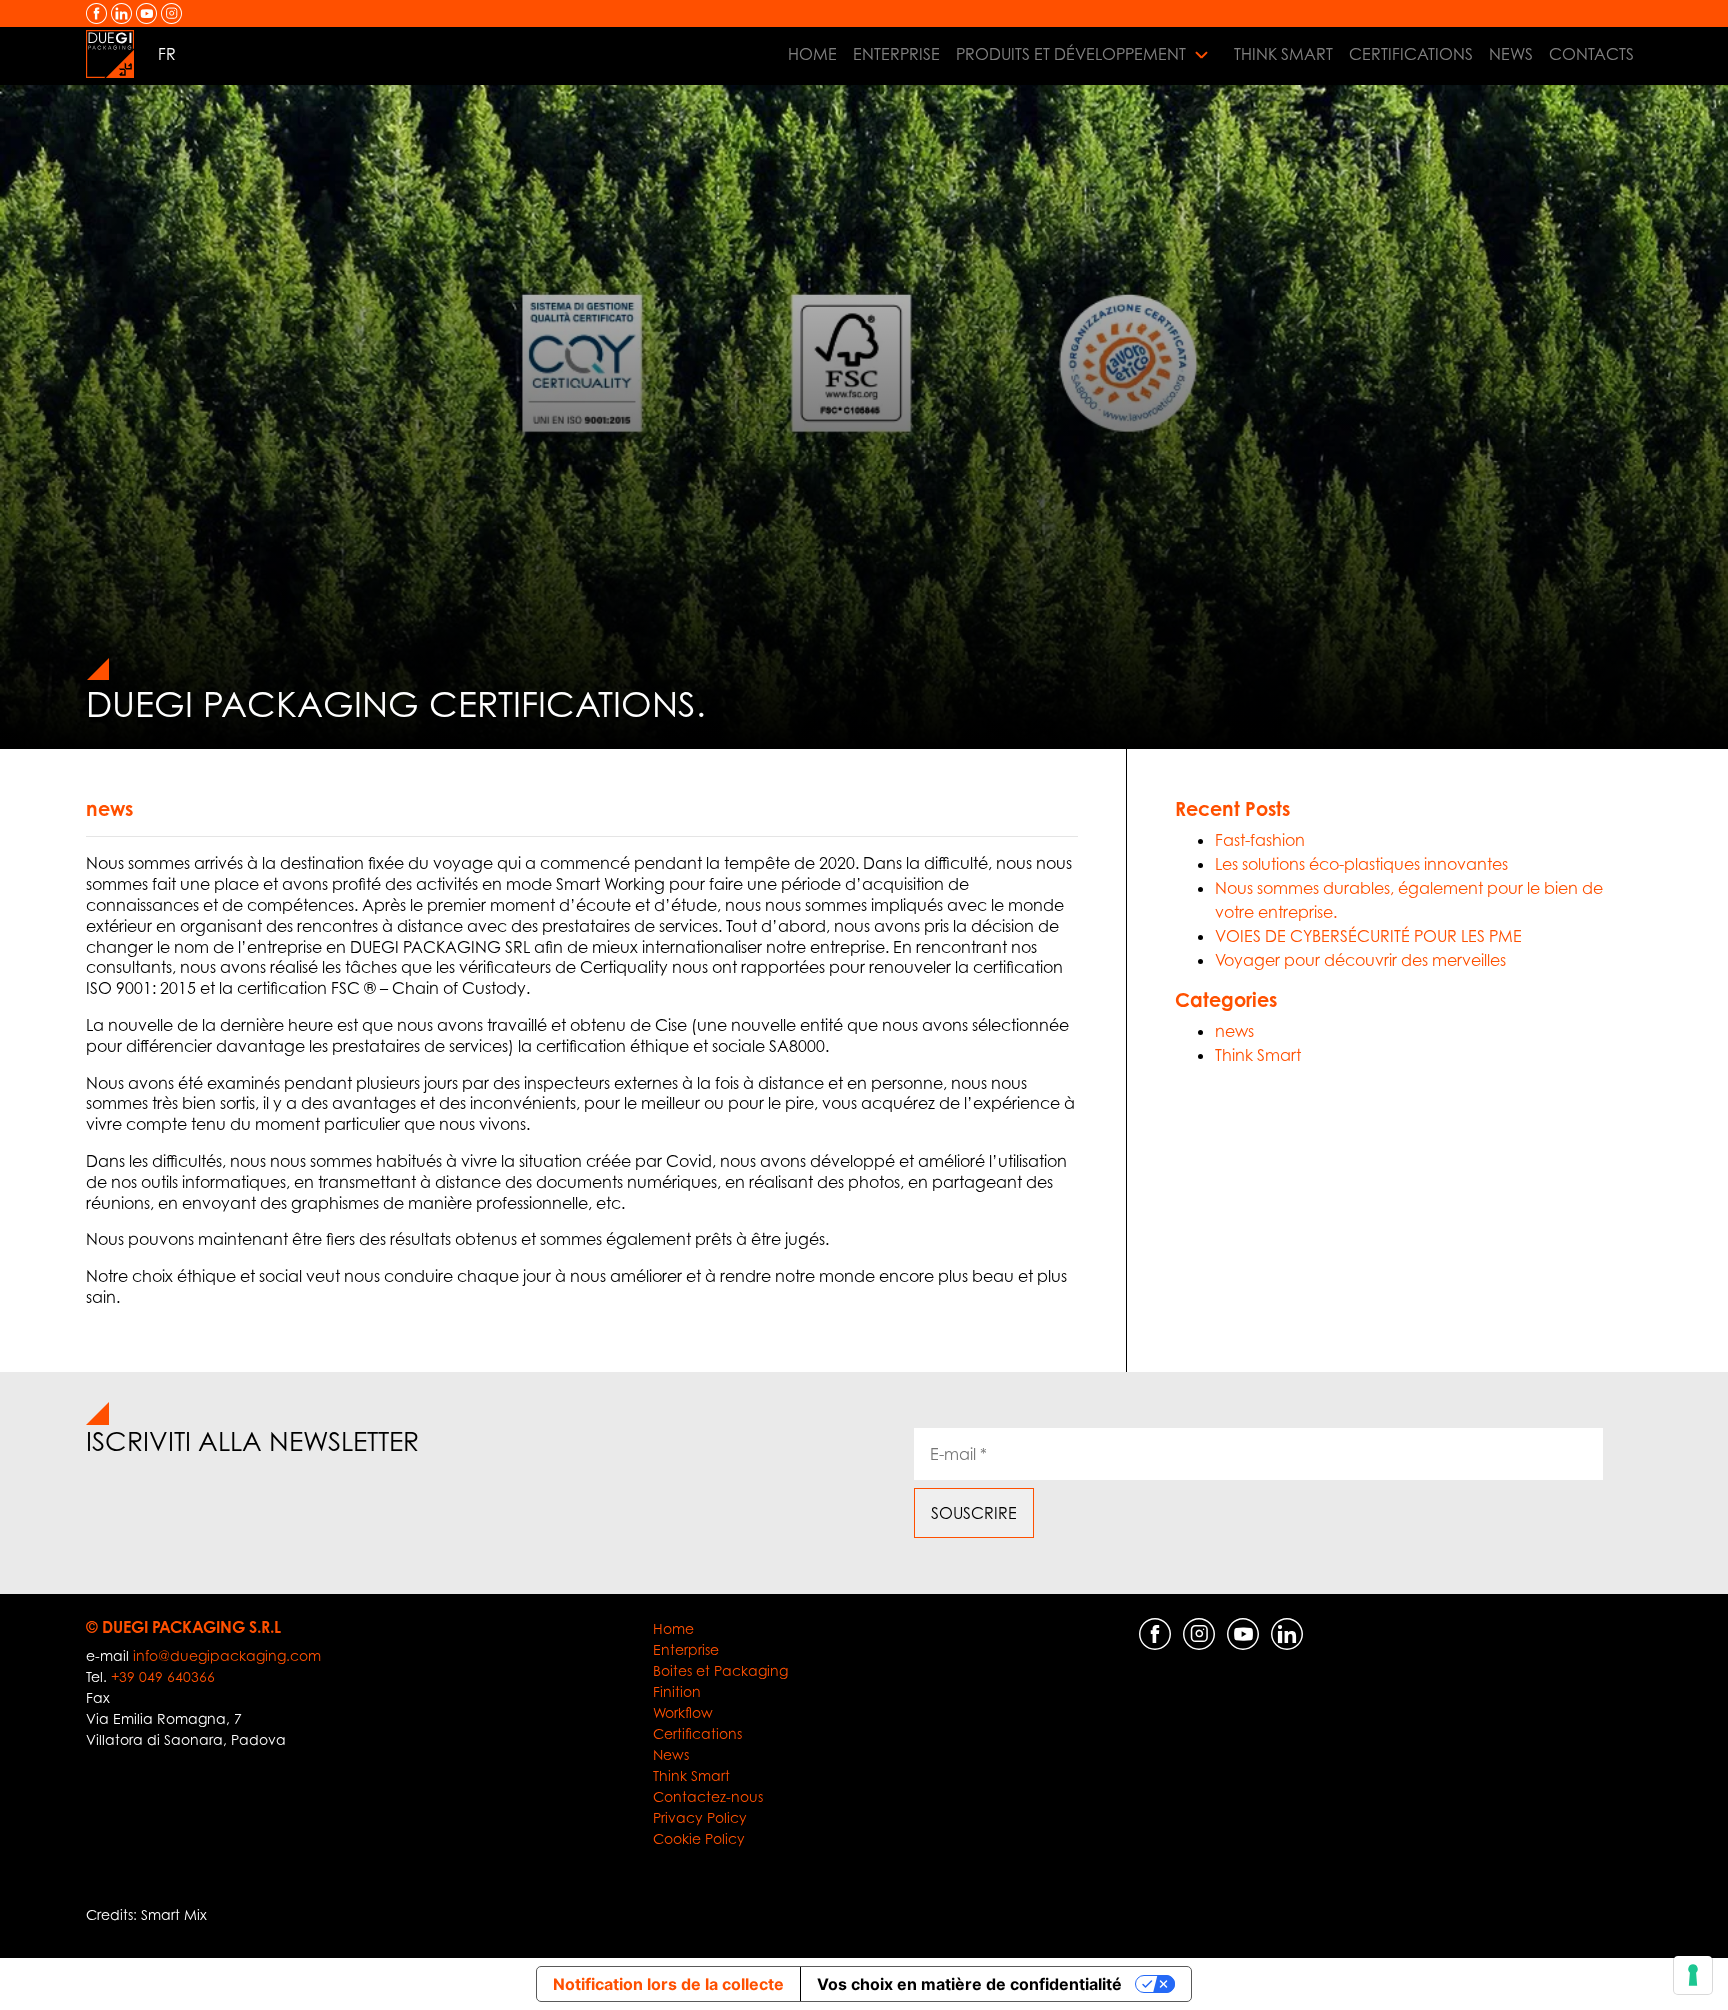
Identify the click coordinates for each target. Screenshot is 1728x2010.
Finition (677, 1691)
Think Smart (1283, 54)
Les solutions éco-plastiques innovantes (1361, 864)
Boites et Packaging (720, 1670)
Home (812, 54)
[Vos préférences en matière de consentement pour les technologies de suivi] (1693, 1975)
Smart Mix (174, 1914)
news (109, 808)
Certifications (1411, 54)
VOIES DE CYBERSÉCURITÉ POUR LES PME (1368, 936)
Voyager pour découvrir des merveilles (1360, 960)
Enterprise (896, 54)
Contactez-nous (708, 1796)
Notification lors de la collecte (668, 1984)
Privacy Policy (700, 1817)
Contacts (1591, 54)
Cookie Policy (699, 1838)
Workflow (683, 1712)
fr (167, 54)
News (1511, 54)
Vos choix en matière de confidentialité (969, 1984)
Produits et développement (1071, 54)
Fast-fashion (1260, 840)
